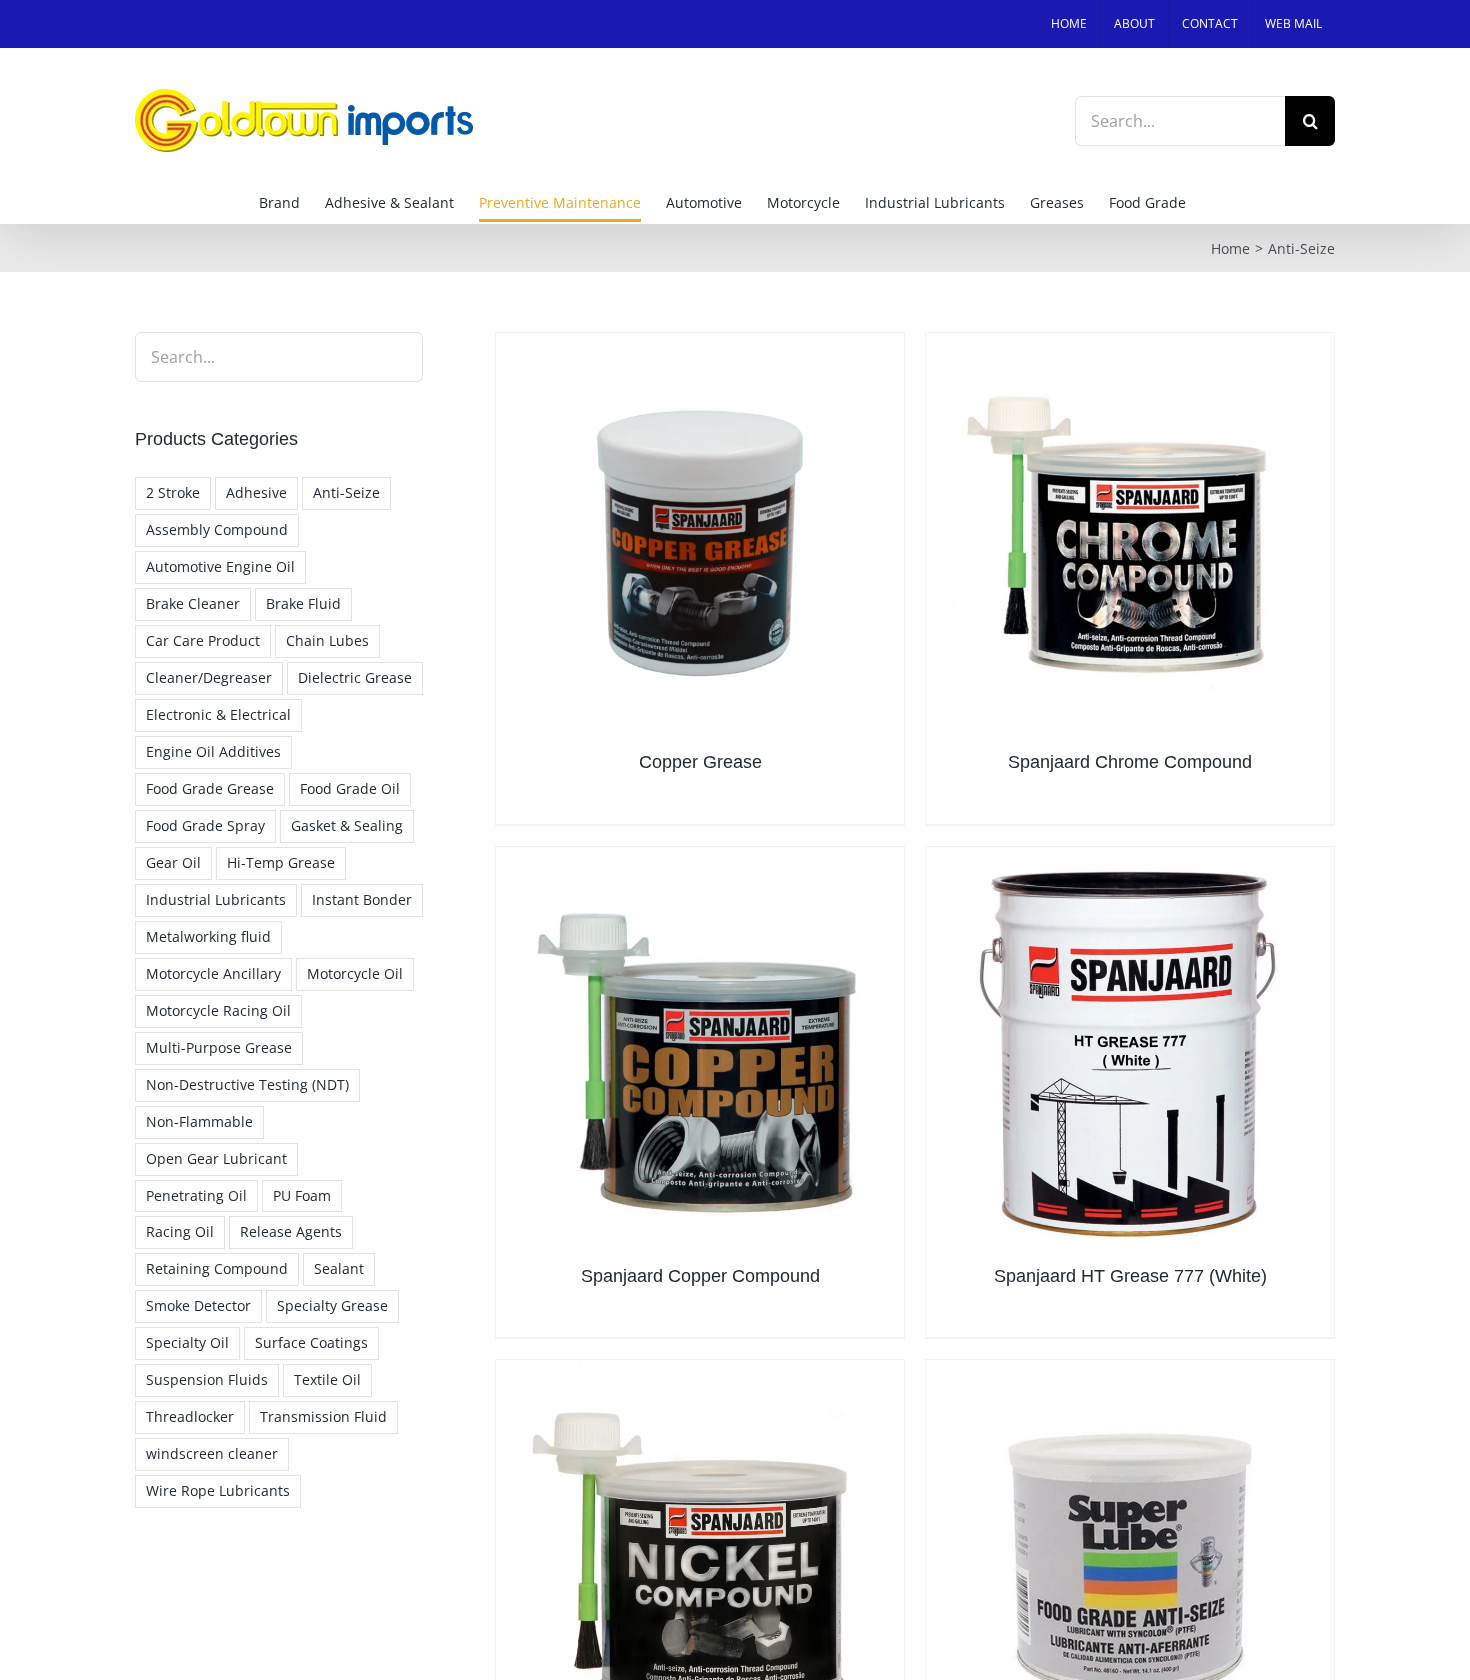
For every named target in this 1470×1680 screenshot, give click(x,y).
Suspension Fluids (207, 1379)
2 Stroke (173, 492)
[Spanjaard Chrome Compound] (1130, 537)
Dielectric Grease (355, 677)
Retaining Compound (217, 1268)
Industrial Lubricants (216, 899)
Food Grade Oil (350, 788)
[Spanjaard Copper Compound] (700, 1051)
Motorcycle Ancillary (213, 973)
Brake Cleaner (193, 603)
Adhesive (256, 492)
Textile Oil (327, 1379)
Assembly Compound (217, 529)
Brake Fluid (303, 603)
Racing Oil (180, 1231)
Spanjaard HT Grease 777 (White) (1130, 1276)
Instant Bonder (362, 899)
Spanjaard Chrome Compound (1130, 762)
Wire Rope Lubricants (218, 1490)
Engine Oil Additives (213, 751)
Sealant (339, 1268)
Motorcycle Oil (355, 973)
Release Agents (291, 1231)
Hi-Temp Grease (281, 862)
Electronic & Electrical (218, 714)
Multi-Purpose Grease (219, 1047)
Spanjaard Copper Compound (700, 1276)
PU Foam (302, 1195)
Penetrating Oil (196, 1195)
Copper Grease (700, 762)
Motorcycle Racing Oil (218, 1010)
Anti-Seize (346, 492)
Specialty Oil (187, 1342)
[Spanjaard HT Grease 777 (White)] (1130, 1051)
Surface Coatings (311, 1342)
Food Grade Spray (205, 825)
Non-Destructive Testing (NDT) (247, 1084)
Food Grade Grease (210, 788)
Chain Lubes (327, 640)
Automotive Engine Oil (220, 566)
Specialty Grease (332, 1305)
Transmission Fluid (323, 1416)
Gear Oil (173, 862)
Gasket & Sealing (347, 825)
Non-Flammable (199, 1121)
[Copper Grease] (700, 537)
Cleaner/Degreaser (209, 677)
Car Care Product (203, 640)
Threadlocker (190, 1416)
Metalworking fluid (208, 936)
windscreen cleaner (212, 1453)
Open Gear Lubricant (216, 1158)
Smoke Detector (198, 1305)
